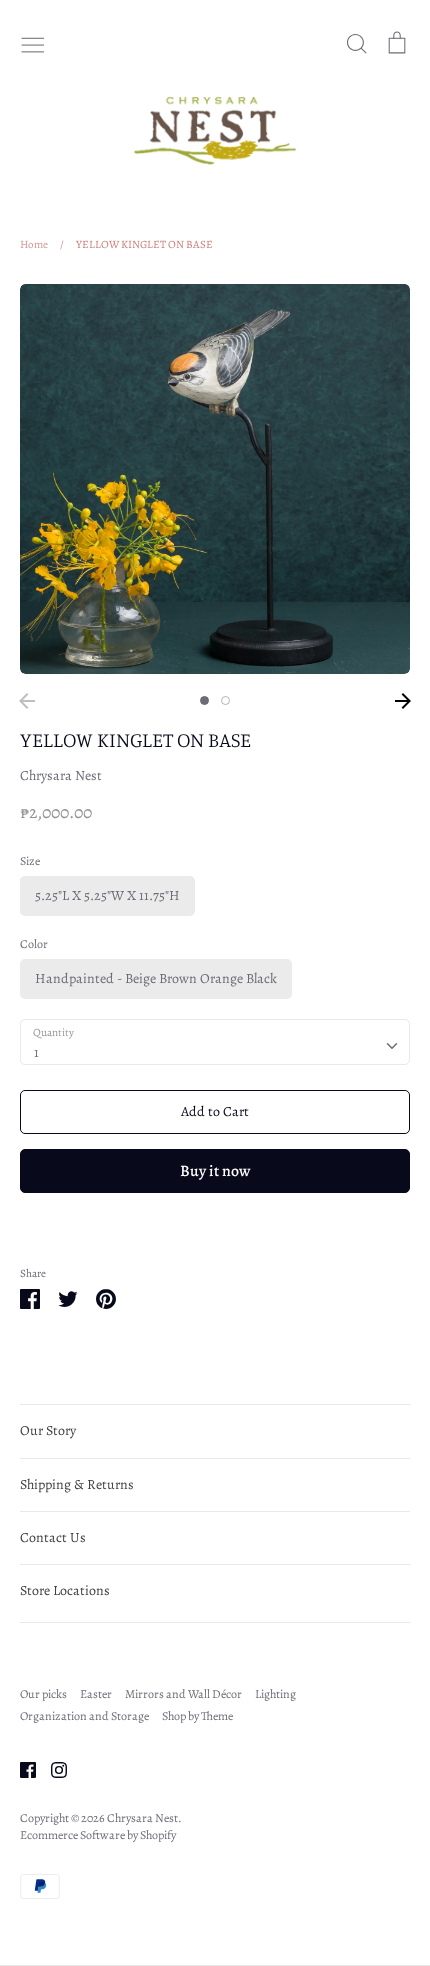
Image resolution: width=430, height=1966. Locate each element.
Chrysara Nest (61, 775)
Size (30, 861)
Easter (96, 1694)
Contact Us (53, 1537)
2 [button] (225, 700)
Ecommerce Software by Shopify (98, 1835)
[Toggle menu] (33, 43)
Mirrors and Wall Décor (183, 1694)
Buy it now (215, 1170)
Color (34, 944)
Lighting (275, 1694)
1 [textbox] (36, 1052)
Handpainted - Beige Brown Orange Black (156, 978)
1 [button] (204, 700)
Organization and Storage (84, 1716)
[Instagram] (51, 1768)
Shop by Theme (197, 1716)
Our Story (48, 1430)
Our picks (43, 1694)
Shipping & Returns (77, 1484)
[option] (215, 479)
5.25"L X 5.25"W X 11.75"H (107, 895)
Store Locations (65, 1590)
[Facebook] (20, 1768)
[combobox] (215, 1042)
